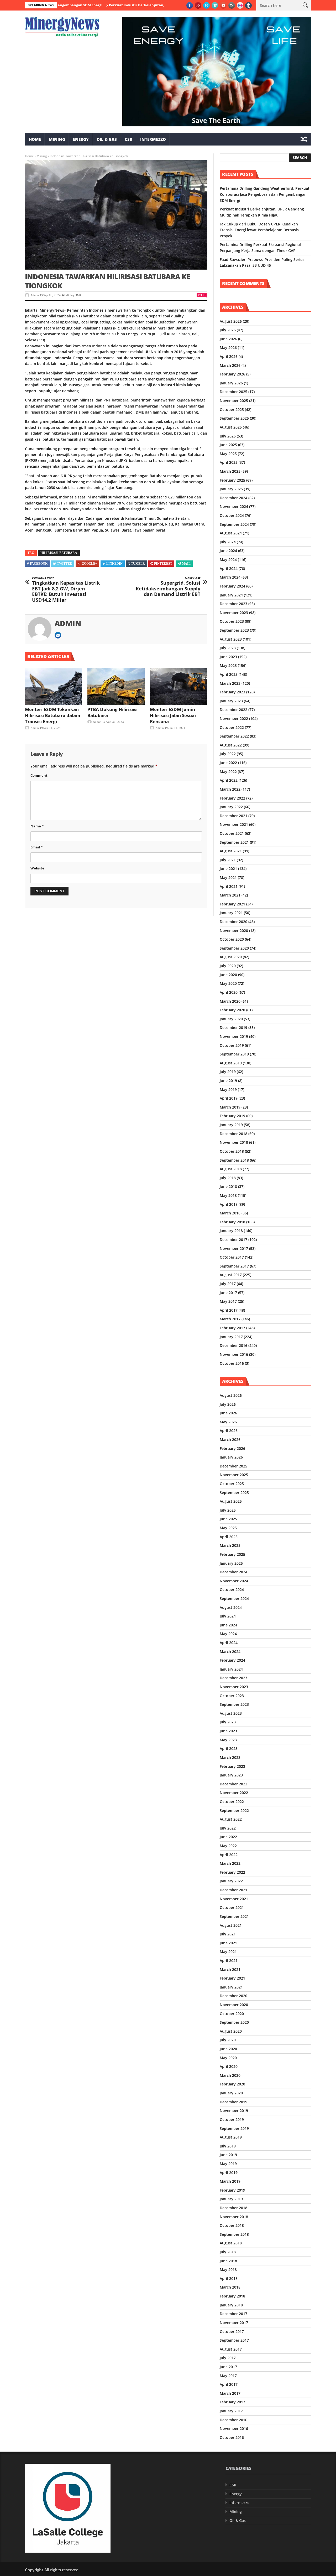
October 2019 (232, 1045)
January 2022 (231, 807)
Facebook (39, 564)
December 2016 (233, 1345)
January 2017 (231, 1337)
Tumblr (138, 564)
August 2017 (231, 1275)
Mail (186, 564)
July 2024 (228, 542)
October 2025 (232, 409)
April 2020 (229, 992)
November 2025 (234, 401)
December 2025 (233, 392)
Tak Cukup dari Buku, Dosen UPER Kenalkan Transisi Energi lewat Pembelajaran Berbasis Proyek (259, 230)
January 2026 (231, 383)
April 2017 (229, 1310)
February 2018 (232, 1222)
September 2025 (234, 418)
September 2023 (234, 630)
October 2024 (232, 515)
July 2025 (228, 436)
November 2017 (234, 1248)
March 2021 (230, 895)
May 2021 (228, 877)
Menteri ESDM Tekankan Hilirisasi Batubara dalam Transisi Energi (53, 715)
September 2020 (234, 948)
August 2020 (231, 957)
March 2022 (230, 789)
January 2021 (231, 913)
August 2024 (231, 533)
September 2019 (234, 1054)
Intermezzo (153, 139)
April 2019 (229, 1098)
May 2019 (228, 1089)
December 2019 (233, 1027)
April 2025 (229, 462)
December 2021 (233, 816)
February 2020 (232, 1010)
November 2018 (234, 1142)
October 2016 (232, 1363)
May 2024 (228, 560)
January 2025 (231, 489)
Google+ (89, 564)
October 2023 (232, 621)
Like (203, 295)
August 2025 (231, 427)
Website (37, 868)
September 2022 (234, 736)
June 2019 (228, 1081)
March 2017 (230, 1319)
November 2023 (234, 613)
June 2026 (228, 339)
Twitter (65, 564)
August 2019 (231, 1063)
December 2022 (233, 710)
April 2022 (229, 780)
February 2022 (232, 798)
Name (37, 826)
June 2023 (228, 657)
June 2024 (228, 551)
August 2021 (231, 851)
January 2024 (231, 595)
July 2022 (228, 754)
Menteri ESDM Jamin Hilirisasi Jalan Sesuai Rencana (173, 715)
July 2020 (228, 966)
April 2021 (229, 886)
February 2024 (232, 586)
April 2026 (229, 356)
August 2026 (231, 321)
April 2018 (229, 1204)
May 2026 (228, 347)
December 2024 (233, 498)
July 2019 (228, 1072)
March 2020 (230, 1001)
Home (35, 139)
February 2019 (232, 1116)
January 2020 (231, 1019)
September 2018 (234, 1160)
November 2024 (234, 506)
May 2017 (228, 1301)
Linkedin (114, 564)
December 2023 (233, 604)
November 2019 (234, 1036)
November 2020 (234, 931)
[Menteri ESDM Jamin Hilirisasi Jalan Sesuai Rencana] (178, 687)
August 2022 (231, 745)
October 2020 (232, 939)
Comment (39, 775)
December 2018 (233, 1134)
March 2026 (230, 365)
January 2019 (231, 1125)
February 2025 (232, 480)
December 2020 (233, 922)
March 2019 (230, 1107)
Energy (81, 139)
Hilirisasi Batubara (59, 553)
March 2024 (230, 577)
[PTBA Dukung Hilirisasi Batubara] (116, 687)
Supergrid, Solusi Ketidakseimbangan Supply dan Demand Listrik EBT (168, 586)
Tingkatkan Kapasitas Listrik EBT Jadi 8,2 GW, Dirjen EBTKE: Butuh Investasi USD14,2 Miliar (66, 589)
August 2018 (231, 1169)
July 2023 (228, 648)
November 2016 (234, 1354)
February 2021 (232, 904)
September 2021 (234, 842)
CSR (128, 139)
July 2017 (228, 1284)
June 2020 (228, 975)
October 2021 (232, 833)
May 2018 (228, 1195)
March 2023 (230, 683)
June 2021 (228, 869)
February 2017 (232, 1328)
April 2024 (229, 568)
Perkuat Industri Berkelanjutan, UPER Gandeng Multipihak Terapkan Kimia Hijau (137, 5)
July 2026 (228, 330)
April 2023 (229, 674)
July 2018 (228, 1178)
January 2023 (231, 701)
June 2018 (228, 1186)
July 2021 (228, 860)
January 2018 (231, 1231)
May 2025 (228, 454)
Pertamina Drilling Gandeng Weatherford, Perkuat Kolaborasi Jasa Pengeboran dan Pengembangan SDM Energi (265, 194)
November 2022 (234, 718)
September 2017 (234, 1266)
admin (35, 295)
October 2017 (232, 1257)
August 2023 (231, 639)
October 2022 (232, 727)
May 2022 (228, 772)
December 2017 (233, 1240)
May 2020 (228, 983)
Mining (57, 139)
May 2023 (228, 665)
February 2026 (232, 374)
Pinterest (163, 564)
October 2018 (232, 1151)
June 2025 (228, 445)
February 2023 (232, 692)
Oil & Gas (107, 139)
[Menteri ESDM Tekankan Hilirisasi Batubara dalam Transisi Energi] (54, 687)
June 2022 (228, 763)
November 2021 (234, 824)
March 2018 (230, 1213)
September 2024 (234, 524)
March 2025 (230, 471)
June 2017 (228, 1293)
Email (36, 847)
